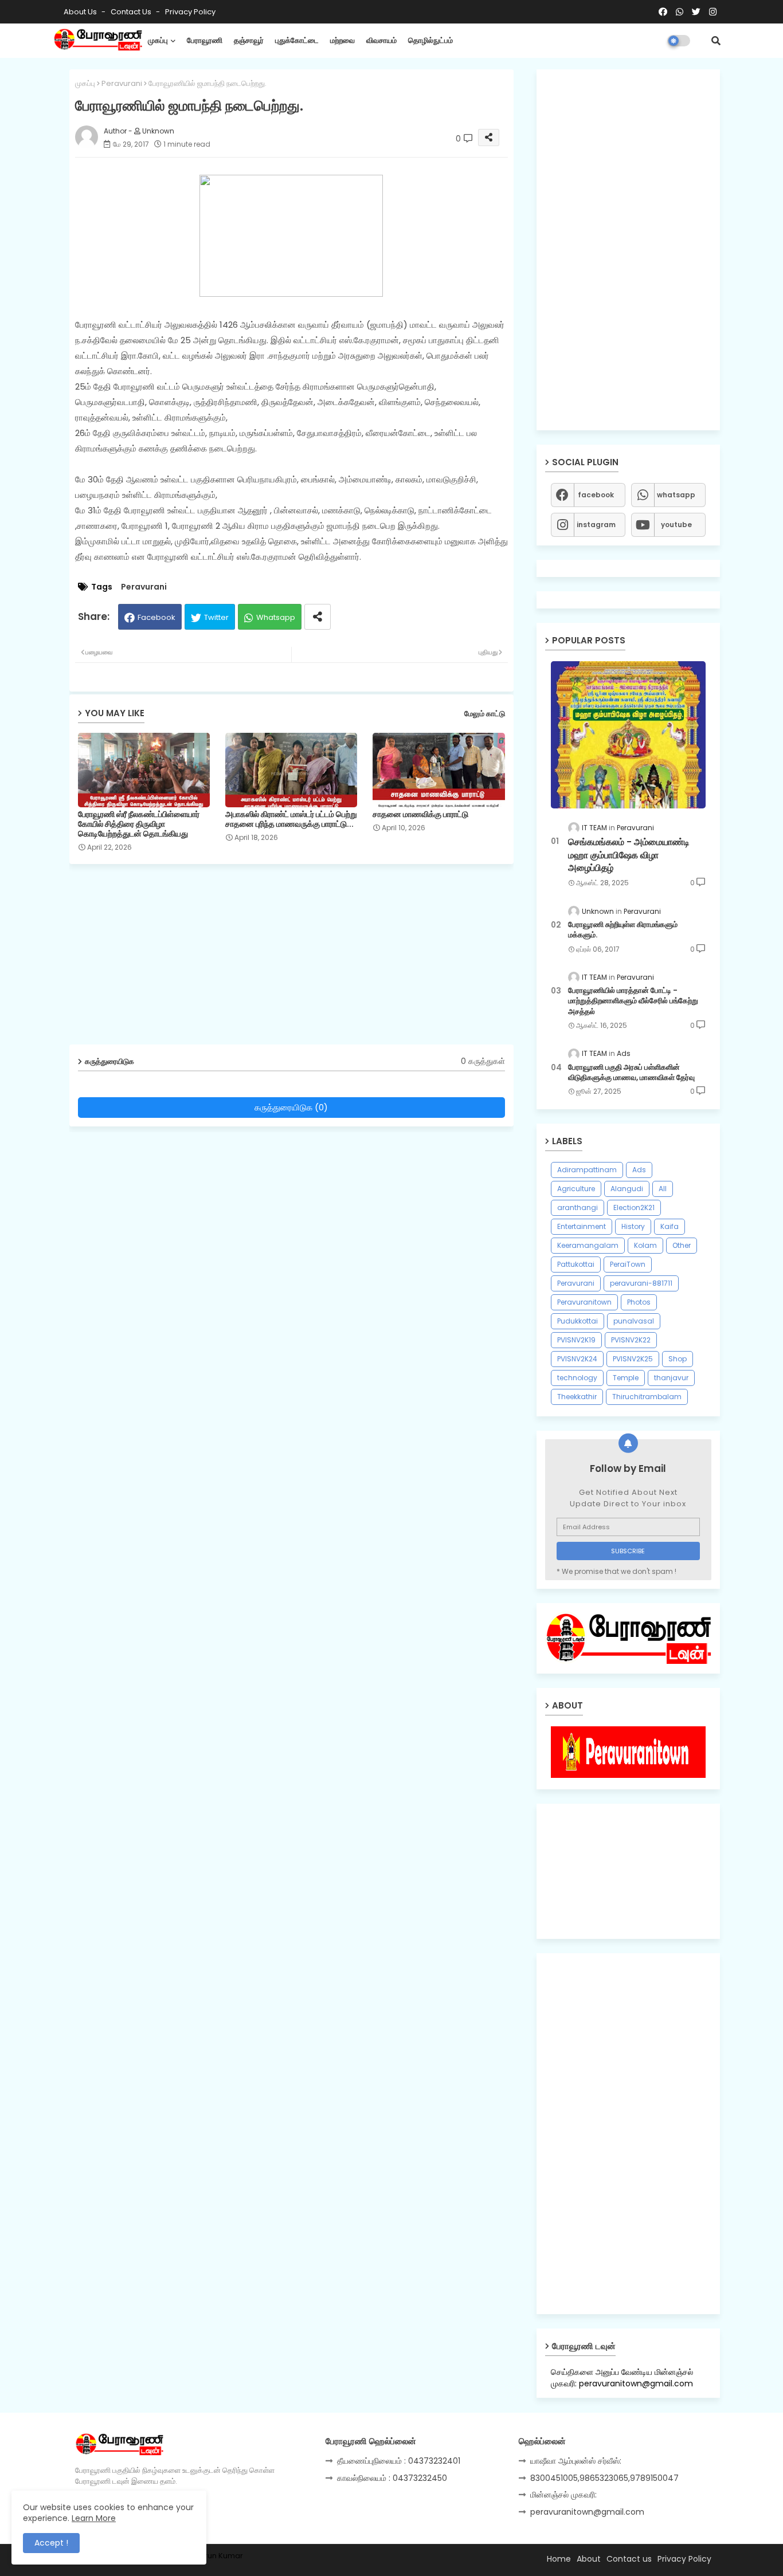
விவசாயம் (381, 40)
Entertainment (582, 1226)
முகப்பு (158, 40)
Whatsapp (276, 617)
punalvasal (634, 1321)
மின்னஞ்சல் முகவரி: (563, 2495)
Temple (626, 1378)
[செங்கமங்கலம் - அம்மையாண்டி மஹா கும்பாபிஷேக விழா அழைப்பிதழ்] (628, 735)
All (663, 1189)
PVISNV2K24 (577, 1359)
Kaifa (670, 1226)
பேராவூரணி (205, 40)
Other (682, 1245)
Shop (678, 1359)
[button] (716, 41)
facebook (596, 495)
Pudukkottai (578, 1321)
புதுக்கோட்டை (297, 40)
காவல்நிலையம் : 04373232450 (392, 2478)
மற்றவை (342, 40)
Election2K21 (634, 1207)
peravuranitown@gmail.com (587, 2512)
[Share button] (318, 617)
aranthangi (578, 1207)
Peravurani (122, 83)
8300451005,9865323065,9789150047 (604, 2478)
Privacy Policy (190, 12)
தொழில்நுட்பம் (430, 40)
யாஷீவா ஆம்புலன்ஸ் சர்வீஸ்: (576, 2461)
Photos (639, 1302)
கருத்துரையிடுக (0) (291, 1107)
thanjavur (671, 1378)
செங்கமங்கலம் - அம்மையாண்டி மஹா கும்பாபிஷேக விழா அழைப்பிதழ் (629, 855)
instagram (596, 525)
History (633, 1226)
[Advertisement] (300, 959)
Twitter (216, 617)
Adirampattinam (587, 1170)
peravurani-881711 (641, 1283)
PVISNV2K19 (576, 1340)
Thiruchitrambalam (647, 1397)
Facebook (156, 617)
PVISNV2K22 (631, 1340)
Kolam (645, 1245)
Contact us (132, 12)
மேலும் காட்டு (485, 714)
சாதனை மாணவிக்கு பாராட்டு (420, 814)
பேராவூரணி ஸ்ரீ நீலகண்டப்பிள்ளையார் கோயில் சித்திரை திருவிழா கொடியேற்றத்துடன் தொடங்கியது (139, 824)
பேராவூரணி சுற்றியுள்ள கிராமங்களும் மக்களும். (623, 930)
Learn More (94, 2518)
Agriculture (576, 1189)
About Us (81, 12)
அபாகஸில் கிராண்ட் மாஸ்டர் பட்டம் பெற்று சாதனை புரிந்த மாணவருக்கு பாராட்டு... (291, 819)
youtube (676, 525)
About (589, 2559)
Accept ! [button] (51, 2543)
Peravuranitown (584, 1302)
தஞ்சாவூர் (249, 40)
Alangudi (627, 1189)
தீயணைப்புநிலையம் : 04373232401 (399, 2461)
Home (559, 2559)
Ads (639, 1170)
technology (577, 1378)
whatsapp (676, 495)
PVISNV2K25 (633, 1359)
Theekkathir (577, 1397)
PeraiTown (628, 1264)
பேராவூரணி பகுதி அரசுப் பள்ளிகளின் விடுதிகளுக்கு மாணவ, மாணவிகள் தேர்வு (631, 1073)
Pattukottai (576, 1264)
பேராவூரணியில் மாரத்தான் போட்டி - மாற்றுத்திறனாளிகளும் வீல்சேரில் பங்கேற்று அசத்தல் (633, 1001)
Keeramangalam (588, 1245)
